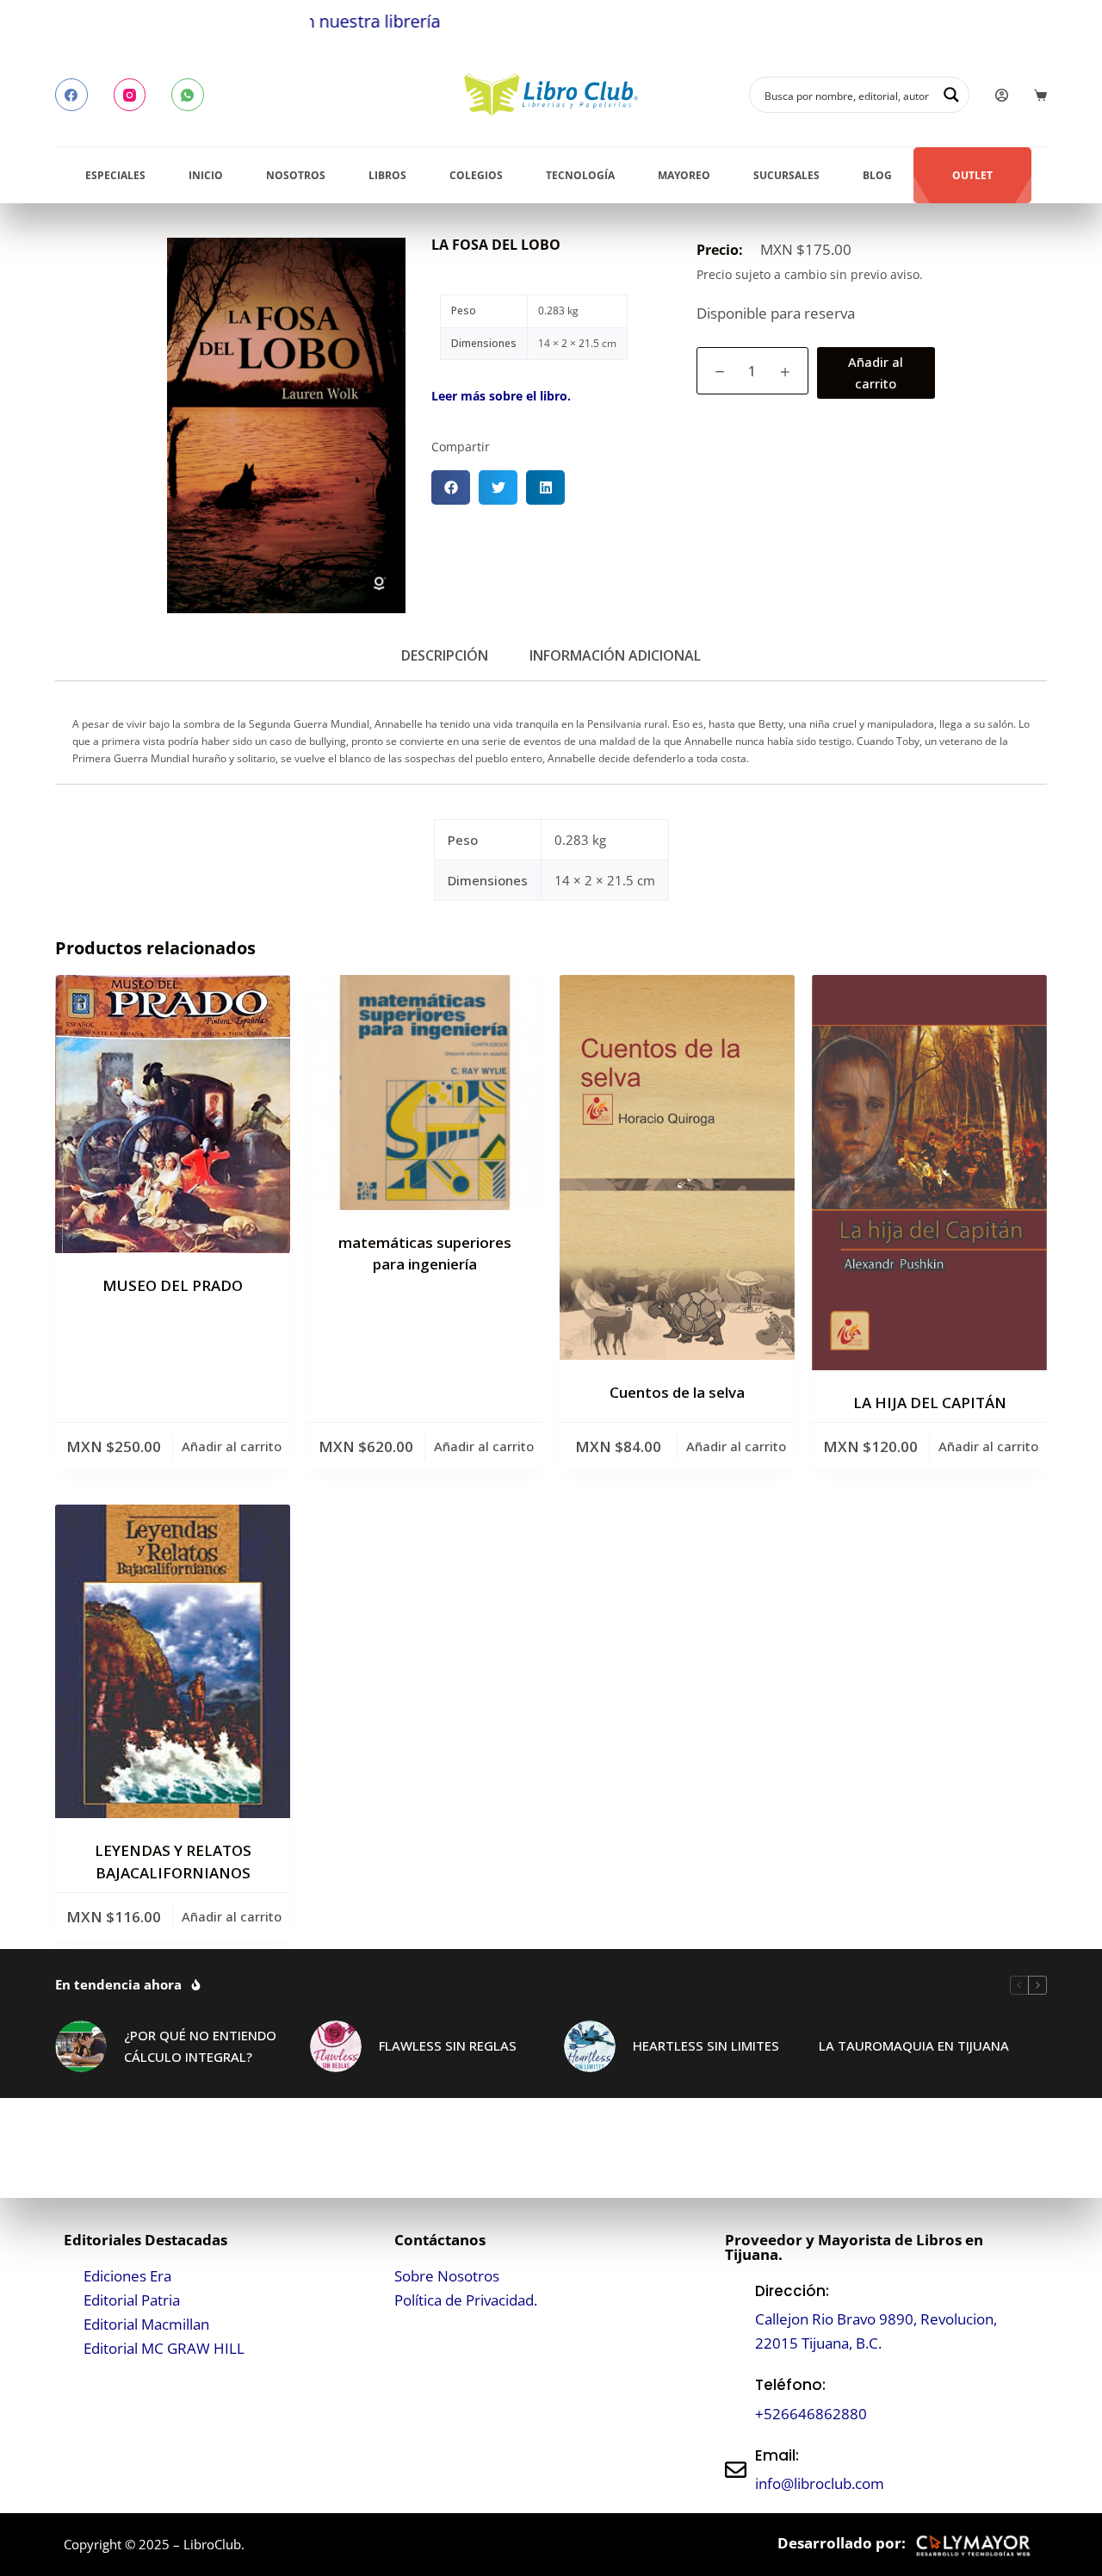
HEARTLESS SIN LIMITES (706, 2045)
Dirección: (792, 2291)
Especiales (115, 175)
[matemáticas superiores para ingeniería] (425, 1092)
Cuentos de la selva (677, 1392)
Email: (777, 2455)
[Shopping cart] (1040, 95)
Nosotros (296, 175)
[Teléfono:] (736, 2400)
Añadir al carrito (876, 372)
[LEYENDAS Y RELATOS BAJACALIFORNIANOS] (173, 1661)
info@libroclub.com (820, 2483)
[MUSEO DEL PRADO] (173, 1114)
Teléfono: (790, 2385)
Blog (877, 175)
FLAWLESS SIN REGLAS (448, 2045)
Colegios (476, 175)
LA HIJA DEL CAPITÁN (930, 1403)
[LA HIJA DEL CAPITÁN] (929, 1173)
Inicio (206, 175)
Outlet (972, 175)
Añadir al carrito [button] (232, 1446)
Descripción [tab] (445, 655)
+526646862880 (811, 2414)
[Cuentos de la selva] (677, 1168)
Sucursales (786, 175)
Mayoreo (684, 175)
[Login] (1002, 95)
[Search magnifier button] (951, 95)
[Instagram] (130, 95)
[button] (451, 487)
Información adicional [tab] (615, 655)
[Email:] (736, 2470)
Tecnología (580, 175)
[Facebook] (71, 95)
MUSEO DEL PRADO (173, 1285)
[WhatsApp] (188, 95)
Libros (387, 175)
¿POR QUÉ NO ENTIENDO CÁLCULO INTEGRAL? (200, 2046)
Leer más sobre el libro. (501, 396)
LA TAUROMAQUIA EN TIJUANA (914, 2045)
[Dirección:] (736, 2317)
